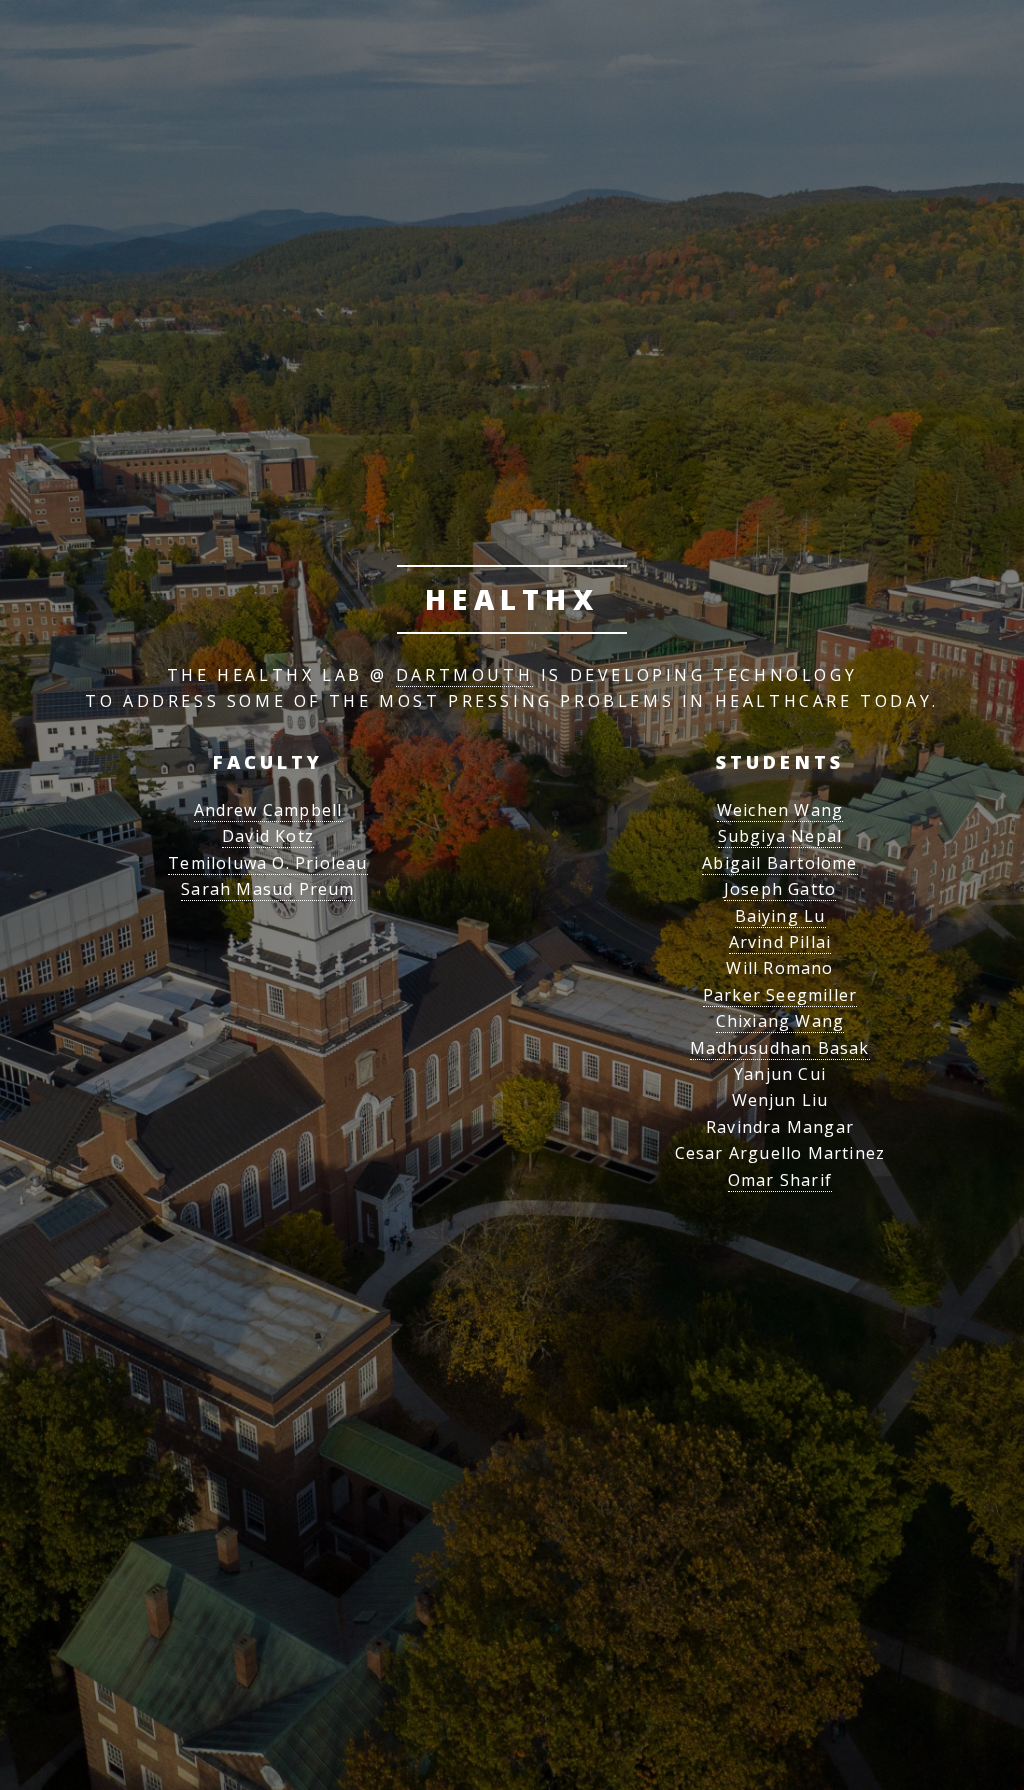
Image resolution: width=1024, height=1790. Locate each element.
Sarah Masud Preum (267, 889)
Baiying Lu (780, 916)
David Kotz (268, 836)
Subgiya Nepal (780, 836)
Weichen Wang (780, 810)
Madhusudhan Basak (779, 1048)
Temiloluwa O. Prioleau (267, 863)
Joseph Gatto (780, 889)
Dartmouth (464, 675)
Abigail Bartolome (779, 863)
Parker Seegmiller (780, 995)
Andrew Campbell (268, 810)
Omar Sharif (780, 1180)
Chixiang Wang (780, 1021)
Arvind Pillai (780, 942)
